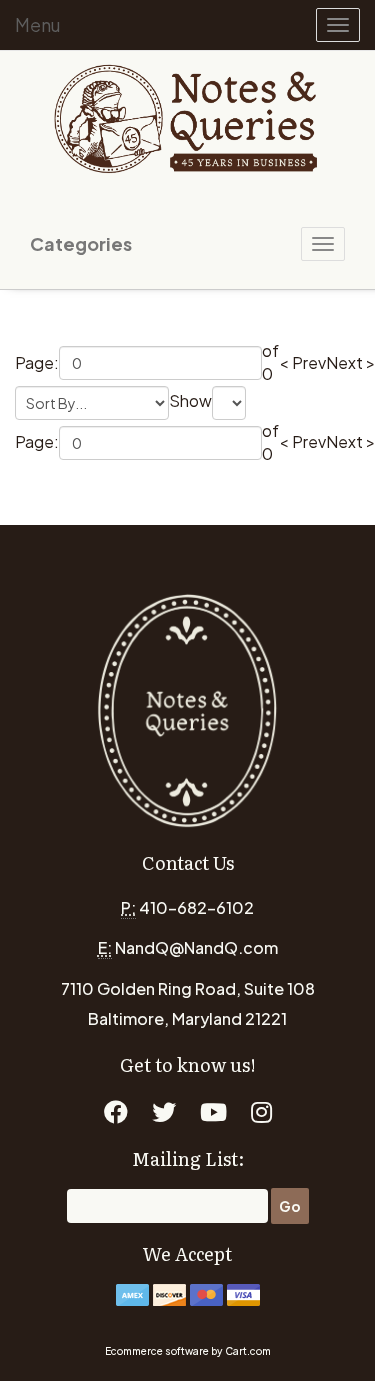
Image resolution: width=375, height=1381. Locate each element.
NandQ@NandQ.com (196, 947)
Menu (38, 24)
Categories (81, 243)
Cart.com (248, 1351)
